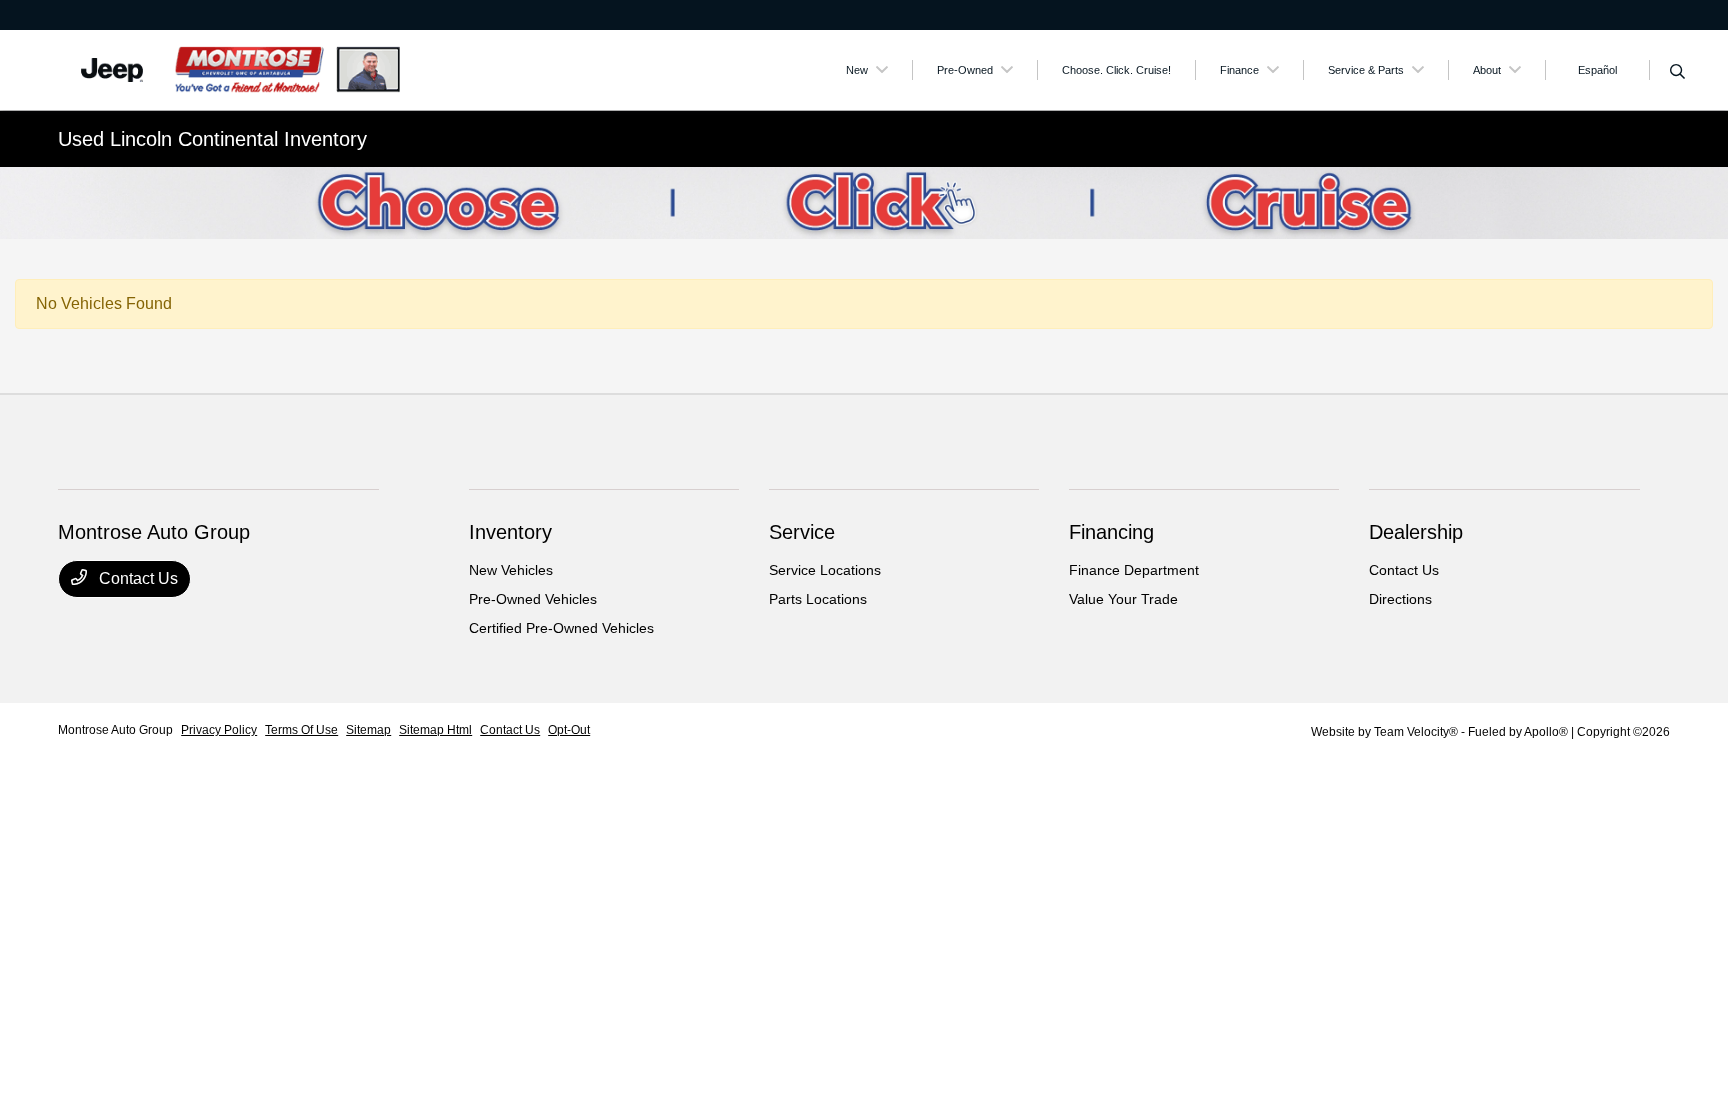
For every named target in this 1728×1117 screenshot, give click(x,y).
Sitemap (368, 730)
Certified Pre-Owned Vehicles (561, 628)
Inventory (510, 532)
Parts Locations (818, 599)
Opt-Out (569, 730)
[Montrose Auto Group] (230, 68)
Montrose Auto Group (115, 730)
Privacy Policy (219, 730)
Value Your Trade (1123, 599)
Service (802, 532)
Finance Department (1134, 570)
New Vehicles (511, 570)
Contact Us (136, 578)
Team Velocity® (1416, 732)
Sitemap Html (435, 730)
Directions (1400, 599)
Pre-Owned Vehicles (533, 599)
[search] (1677, 73)
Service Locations (825, 570)
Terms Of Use (301, 730)
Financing (1111, 532)
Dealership (1416, 532)
